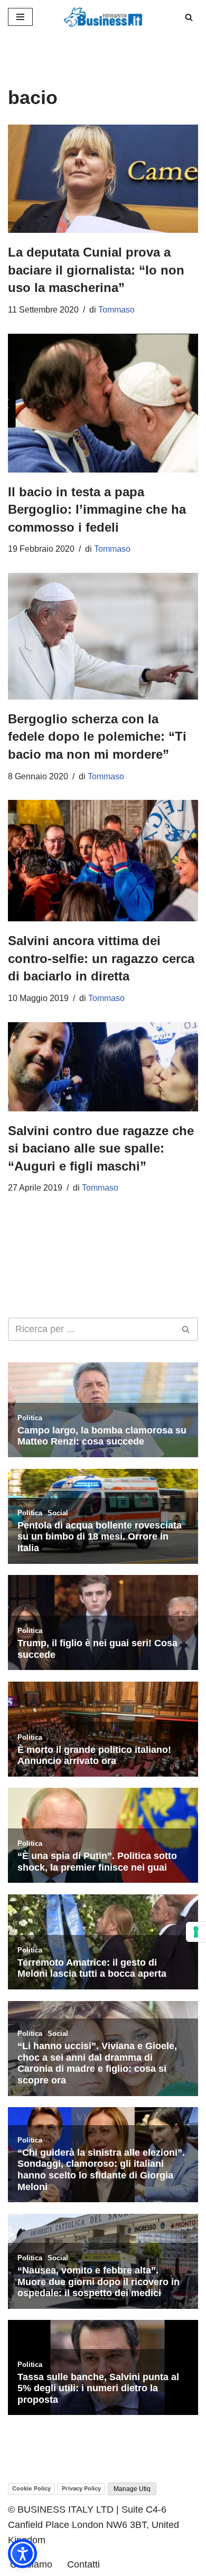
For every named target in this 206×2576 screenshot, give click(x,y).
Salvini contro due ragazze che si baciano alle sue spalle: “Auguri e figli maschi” (101, 1148)
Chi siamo (31, 2564)
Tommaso (116, 310)
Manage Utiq (132, 2489)
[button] (22, 2554)
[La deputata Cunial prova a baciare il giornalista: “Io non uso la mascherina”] (103, 179)
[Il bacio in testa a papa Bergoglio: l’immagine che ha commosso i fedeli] (103, 403)
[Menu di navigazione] (20, 17)
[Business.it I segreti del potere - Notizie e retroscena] (103, 17)
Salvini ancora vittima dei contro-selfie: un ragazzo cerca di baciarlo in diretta (101, 958)
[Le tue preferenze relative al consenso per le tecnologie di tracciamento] (196, 1932)
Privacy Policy (81, 2488)
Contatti (83, 2564)
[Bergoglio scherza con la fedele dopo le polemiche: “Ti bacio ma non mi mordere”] (103, 636)
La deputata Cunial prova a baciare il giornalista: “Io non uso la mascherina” (96, 270)
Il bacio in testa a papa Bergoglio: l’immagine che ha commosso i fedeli (97, 509)
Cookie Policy (31, 2488)
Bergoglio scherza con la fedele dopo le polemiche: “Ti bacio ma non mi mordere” (97, 737)
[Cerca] (189, 17)
